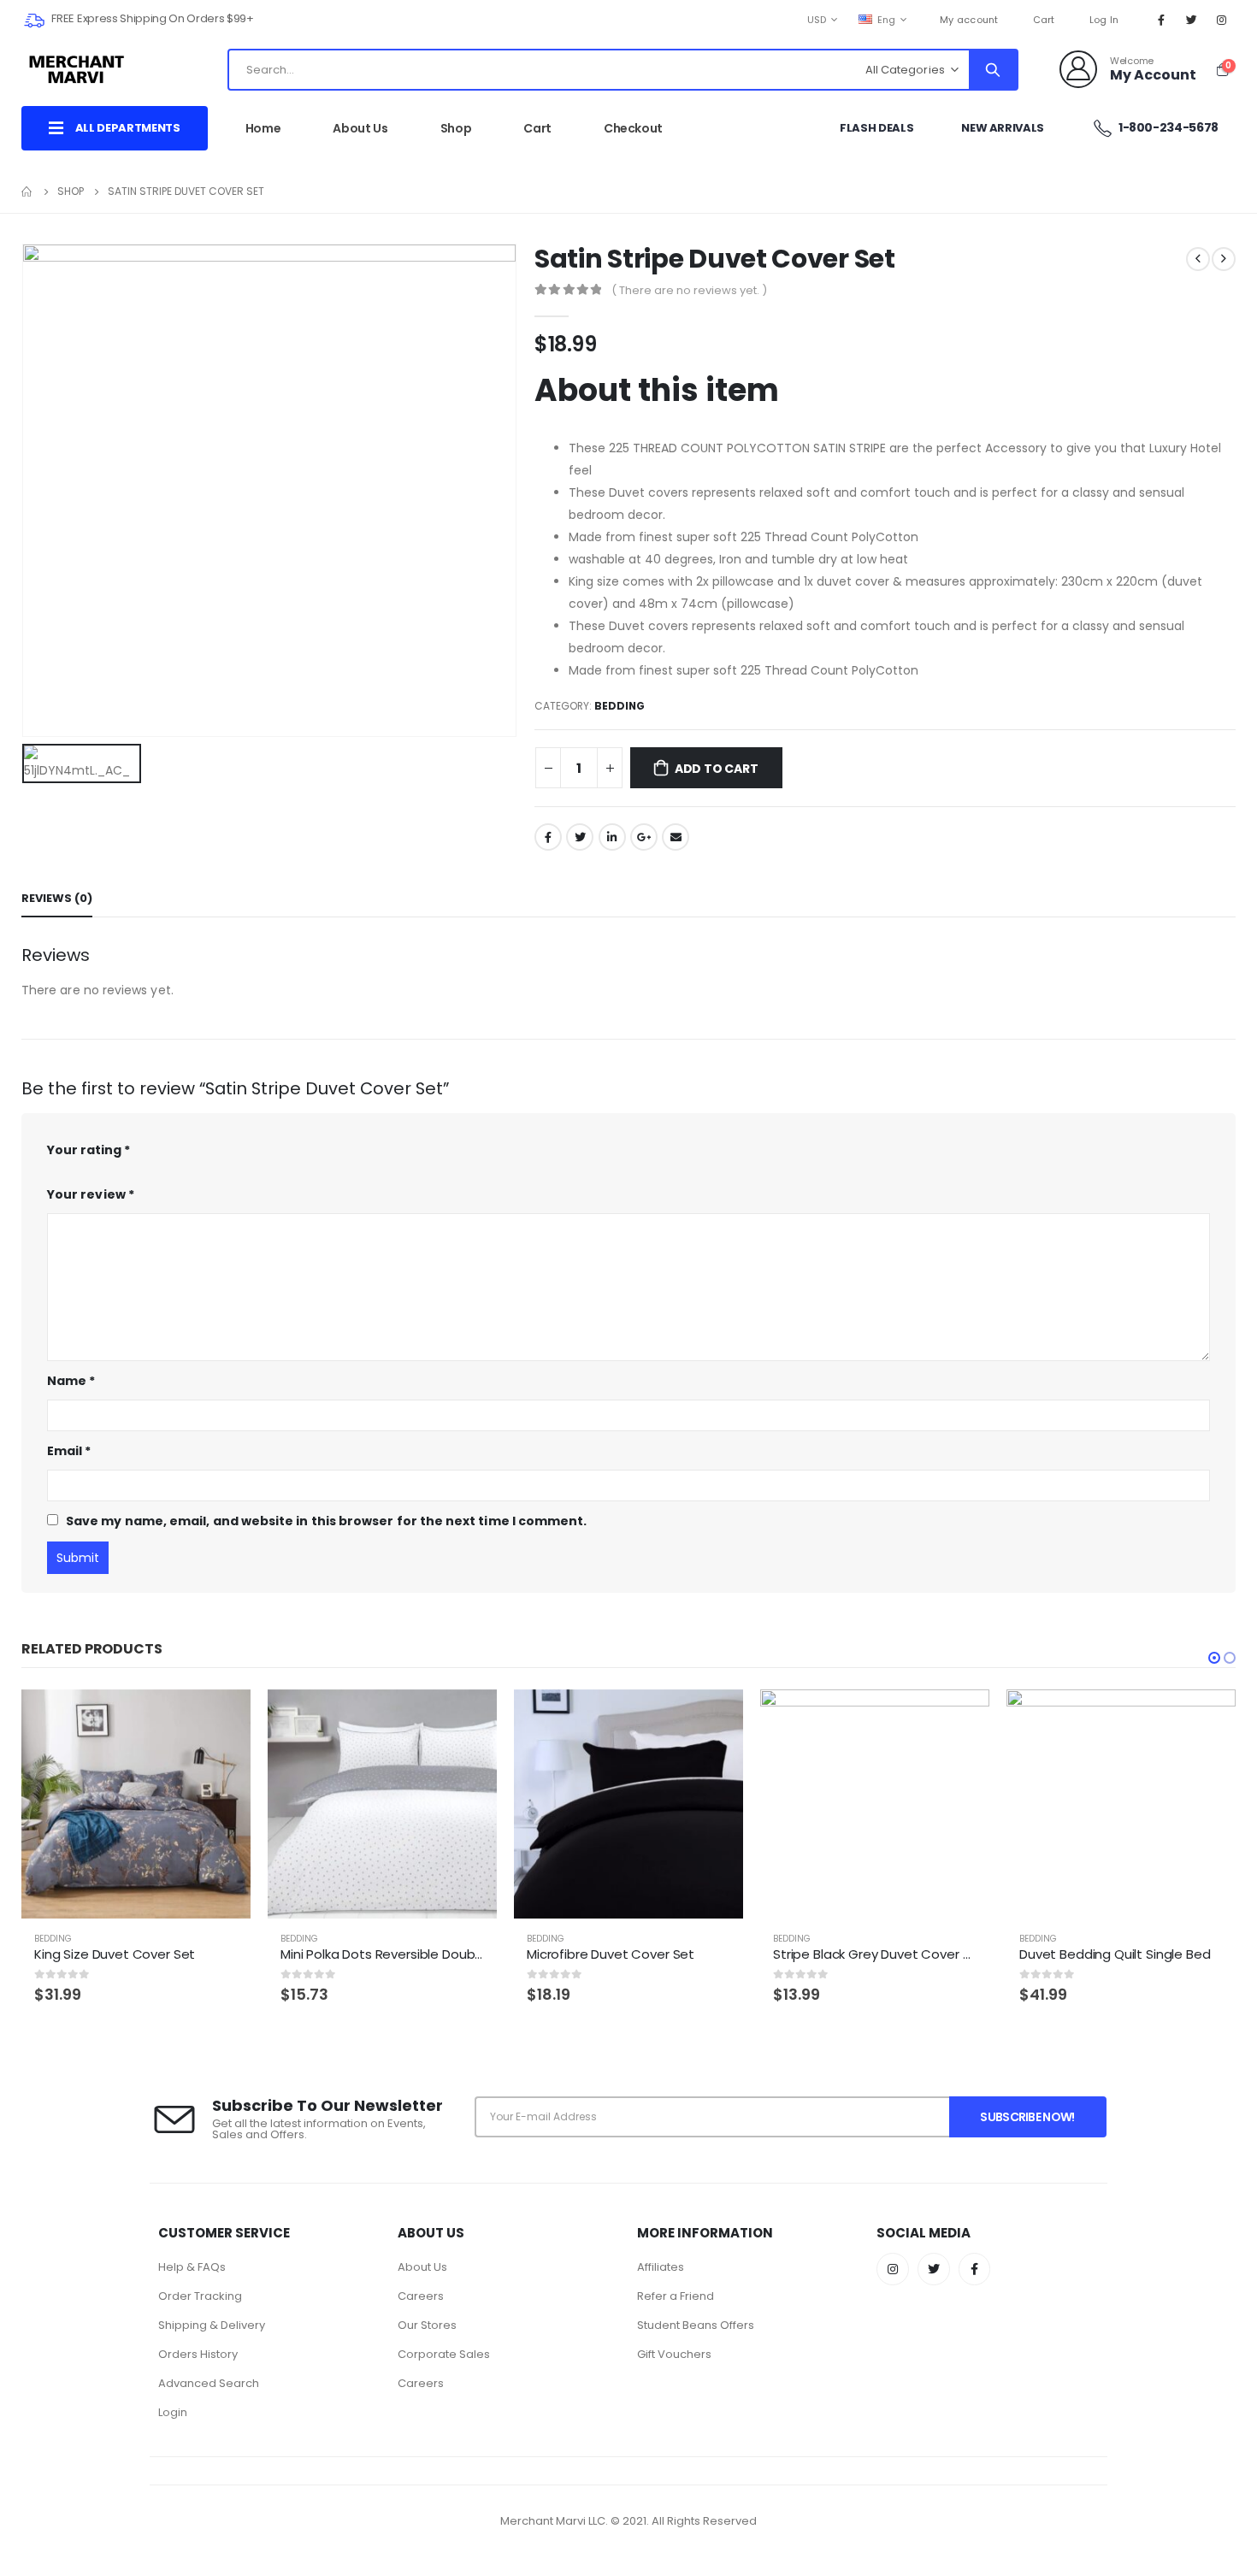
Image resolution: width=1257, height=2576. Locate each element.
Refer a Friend (676, 2296)
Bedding (620, 706)
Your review (91, 1194)
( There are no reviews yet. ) (689, 290)
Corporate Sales (444, 2354)
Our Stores (427, 2325)
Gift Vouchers (674, 2354)
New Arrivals (1003, 128)
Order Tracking (200, 2296)
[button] (1214, 1658)
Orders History (198, 2354)
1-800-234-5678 (1167, 127)
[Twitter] (1192, 20)
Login (173, 2412)
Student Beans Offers (696, 2325)
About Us (360, 128)
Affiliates (661, 2267)
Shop (456, 128)
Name (71, 1381)
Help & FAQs (192, 2267)
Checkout (633, 128)
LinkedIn (612, 837)
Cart (1044, 20)
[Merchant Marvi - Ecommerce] (78, 69)
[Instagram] (1222, 20)
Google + (644, 837)
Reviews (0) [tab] (57, 898)
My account (969, 20)
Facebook (548, 837)
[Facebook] (1161, 20)
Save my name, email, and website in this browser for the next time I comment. (326, 1521)
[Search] (993, 70)
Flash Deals (876, 128)
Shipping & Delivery (212, 2325)
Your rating (89, 1150)
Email (676, 837)
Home (263, 128)
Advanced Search (209, 2383)
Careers (421, 2296)
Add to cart (717, 769)
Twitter (580, 837)
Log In (1104, 20)
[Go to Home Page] (27, 192)
